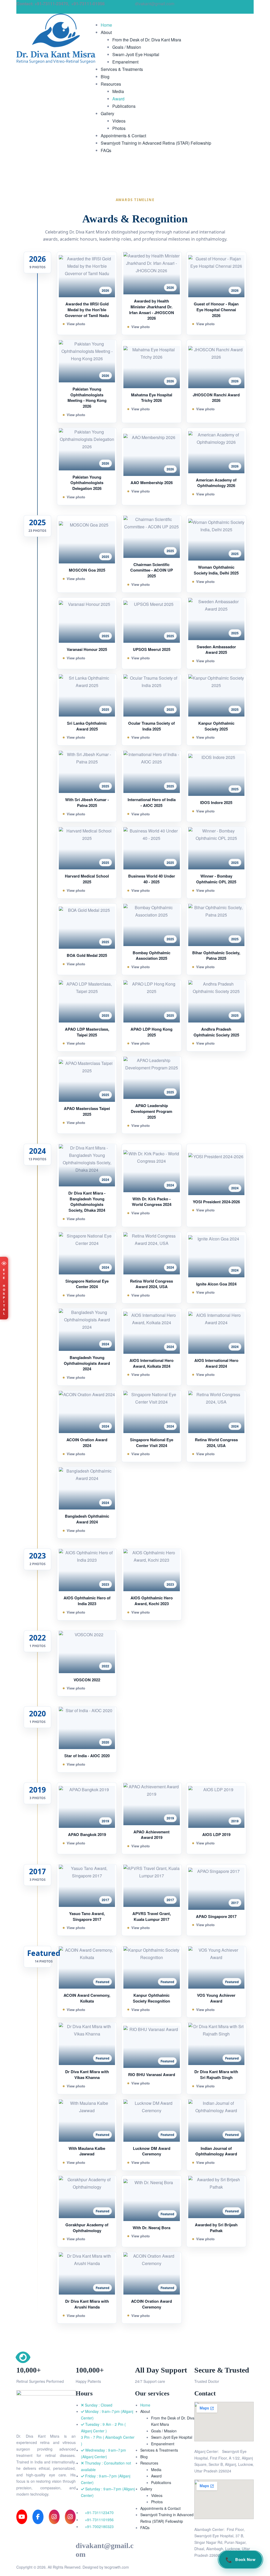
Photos (157, 2502)
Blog (144, 2457)
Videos (157, 2495)
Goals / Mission (164, 2431)
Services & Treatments (159, 2450)
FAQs (145, 2528)
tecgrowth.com (117, 2567)
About (145, 2411)
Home (145, 2405)
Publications (161, 2482)
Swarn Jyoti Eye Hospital (172, 2437)
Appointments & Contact (160, 2508)
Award (156, 2476)
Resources (149, 2463)
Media (156, 2470)
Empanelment (163, 2444)
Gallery (146, 2489)
